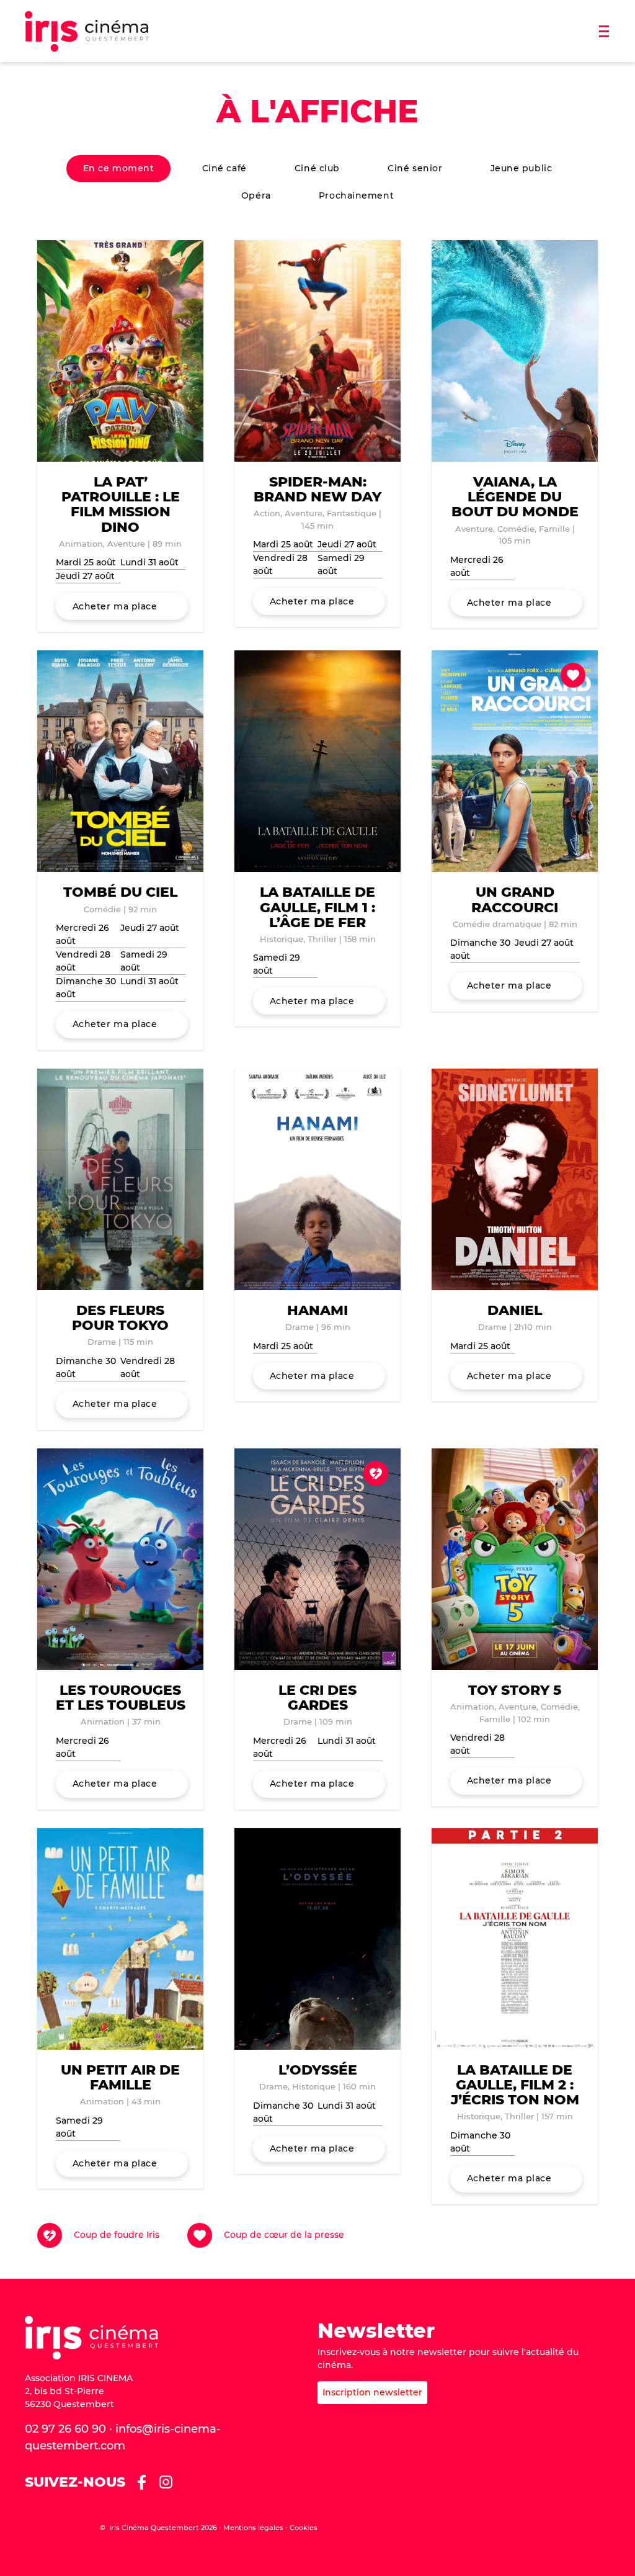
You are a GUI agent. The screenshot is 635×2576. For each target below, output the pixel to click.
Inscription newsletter (372, 2392)
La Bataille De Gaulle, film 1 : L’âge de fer (317, 907)
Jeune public (522, 168)
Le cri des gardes (317, 1698)
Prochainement (356, 195)
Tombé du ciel (120, 892)
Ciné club (317, 168)
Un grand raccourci (515, 900)
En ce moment (119, 168)
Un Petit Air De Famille (120, 2077)
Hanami (317, 1310)
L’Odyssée (318, 2070)
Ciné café (224, 168)
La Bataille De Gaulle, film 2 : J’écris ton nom (515, 2085)
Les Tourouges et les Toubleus (121, 1698)
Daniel (515, 1310)
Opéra (256, 195)
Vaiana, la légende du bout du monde (515, 497)
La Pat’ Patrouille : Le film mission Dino (121, 505)
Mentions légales (253, 2528)
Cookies (304, 2528)
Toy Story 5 (515, 1690)
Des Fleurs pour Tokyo (120, 1318)
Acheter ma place (115, 606)
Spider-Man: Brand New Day (317, 489)
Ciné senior (415, 168)
